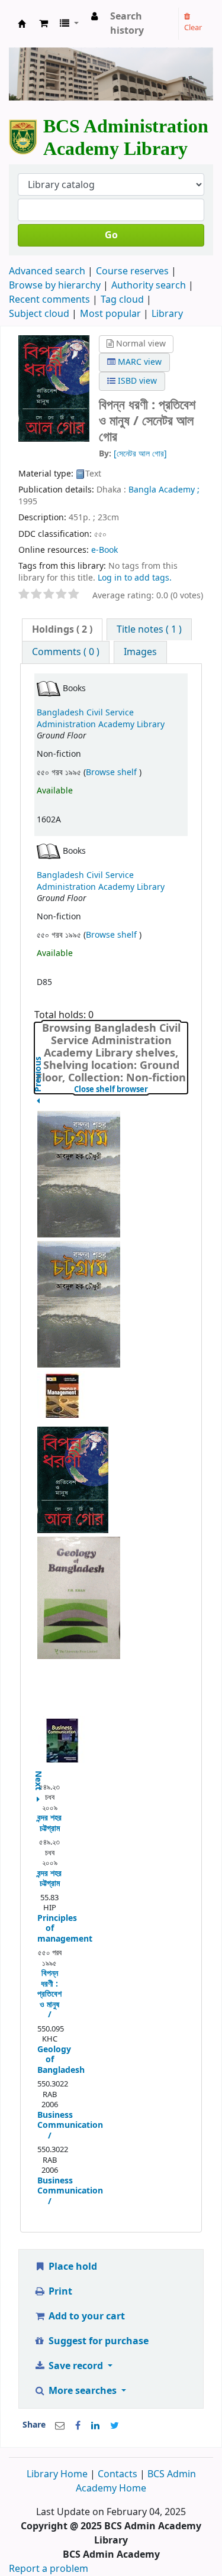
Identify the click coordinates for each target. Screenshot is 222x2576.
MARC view (139, 362)
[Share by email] (60, 2426)
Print (59, 2292)
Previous (38, 1104)
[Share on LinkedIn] (95, 2426)
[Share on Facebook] (78, 2426)
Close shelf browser (131, 1090)
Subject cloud (39, 314)
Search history (127, 24)
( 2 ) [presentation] (62, 630)
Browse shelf (112, 772)
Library (167, 314)
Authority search (149, 286)
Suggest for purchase (97, 2341)
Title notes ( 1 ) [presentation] (149, 630)
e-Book (104, 550)
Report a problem (49, 2569)
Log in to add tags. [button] (135, 578)
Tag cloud (122, 300)
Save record (76, 2366)
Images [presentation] (140, 652)
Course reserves (132, 271)
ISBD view (136, 381)
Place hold (72, 2267)
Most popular (110, 314)
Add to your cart (86, 2316)
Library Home (58, 2474)
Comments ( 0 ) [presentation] (66, 652)
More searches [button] (83, 2391)
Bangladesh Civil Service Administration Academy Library (101, 718)
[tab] (62, 630)
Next (38, 1775)
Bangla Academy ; (164, 490)
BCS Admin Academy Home (136, 2481)
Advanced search (47, 271)
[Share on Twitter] (115, 2426)
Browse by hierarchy (55, 286)
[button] (44, 24)
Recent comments (49, 300)
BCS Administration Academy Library (22, 27)
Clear (193, 27)
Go (111, 235)
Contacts (118, 2474)
